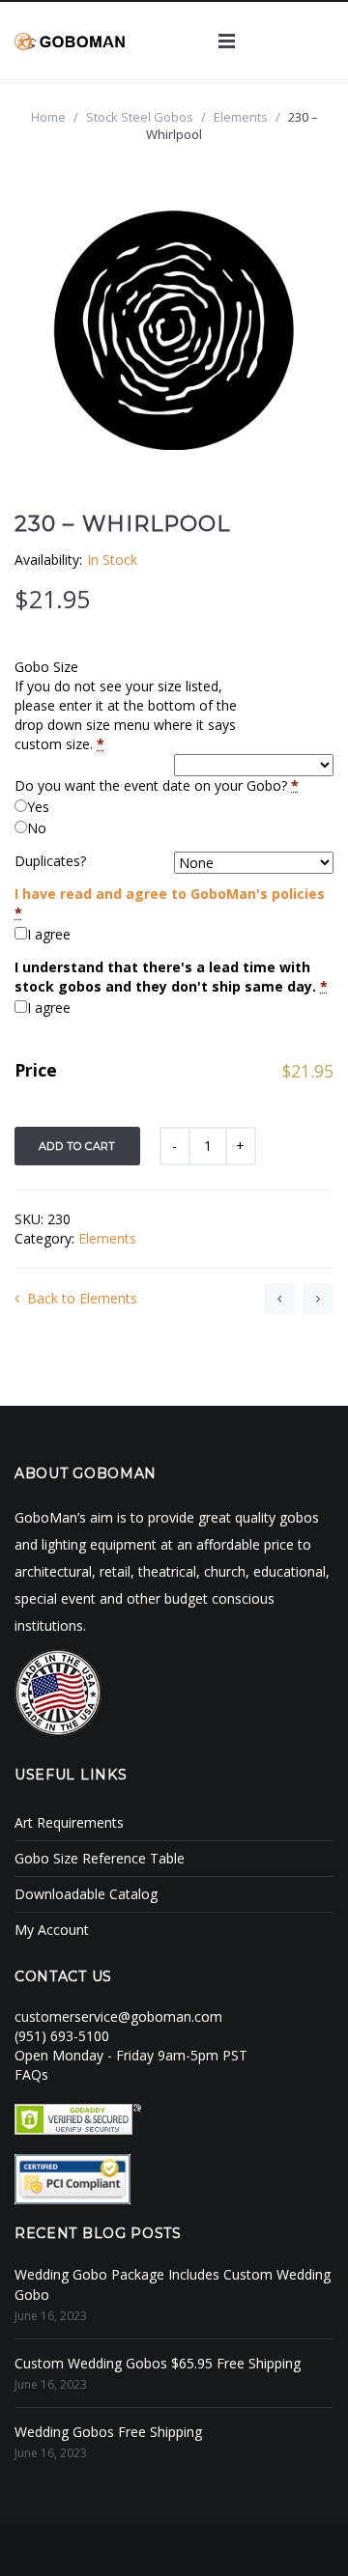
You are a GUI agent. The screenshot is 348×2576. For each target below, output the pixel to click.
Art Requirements (69, 1822)
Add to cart (77, 1146)
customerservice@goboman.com (118, 2016)
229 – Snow (279, 1299)
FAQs (31, 2074)
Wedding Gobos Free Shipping (108, 2432)
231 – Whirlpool (318, 1299)
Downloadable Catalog (86, 1894)
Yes (38, 807)
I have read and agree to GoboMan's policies (170, 894)
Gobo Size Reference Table (100, 1858)
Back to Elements (82, 1298)
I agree (49, 934)
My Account (52, 1930)
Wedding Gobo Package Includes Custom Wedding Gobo (173, 2284)
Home (48, 117)
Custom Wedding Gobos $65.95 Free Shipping (158, 2363)
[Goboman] (70, 40)
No (37, 828)
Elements (241, 117)
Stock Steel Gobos (140, 117)
